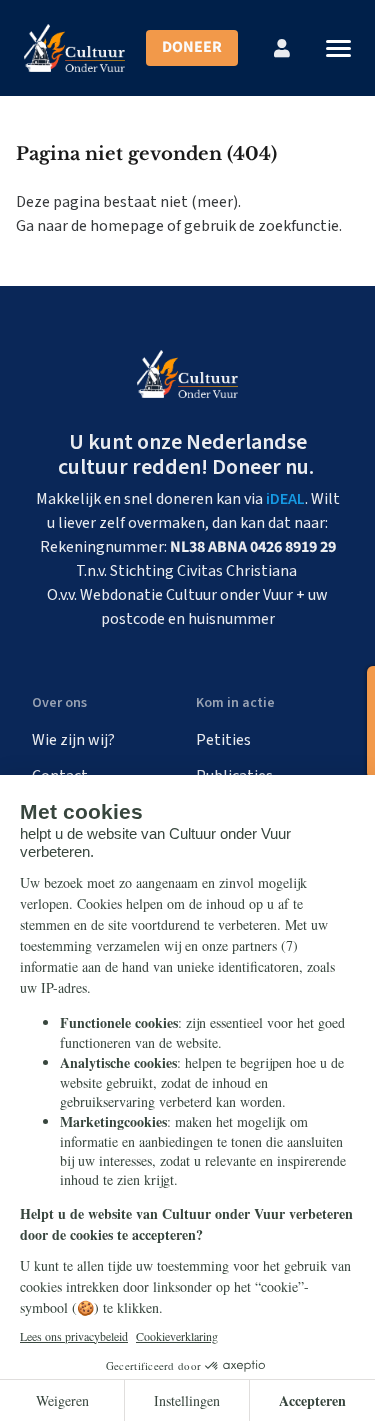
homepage (127, 226)
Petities (223, 740)
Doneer (192, 47)
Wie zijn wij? (73, 740)
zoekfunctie (298, 226)
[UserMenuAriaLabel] (282, 48)
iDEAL (285, 499)
